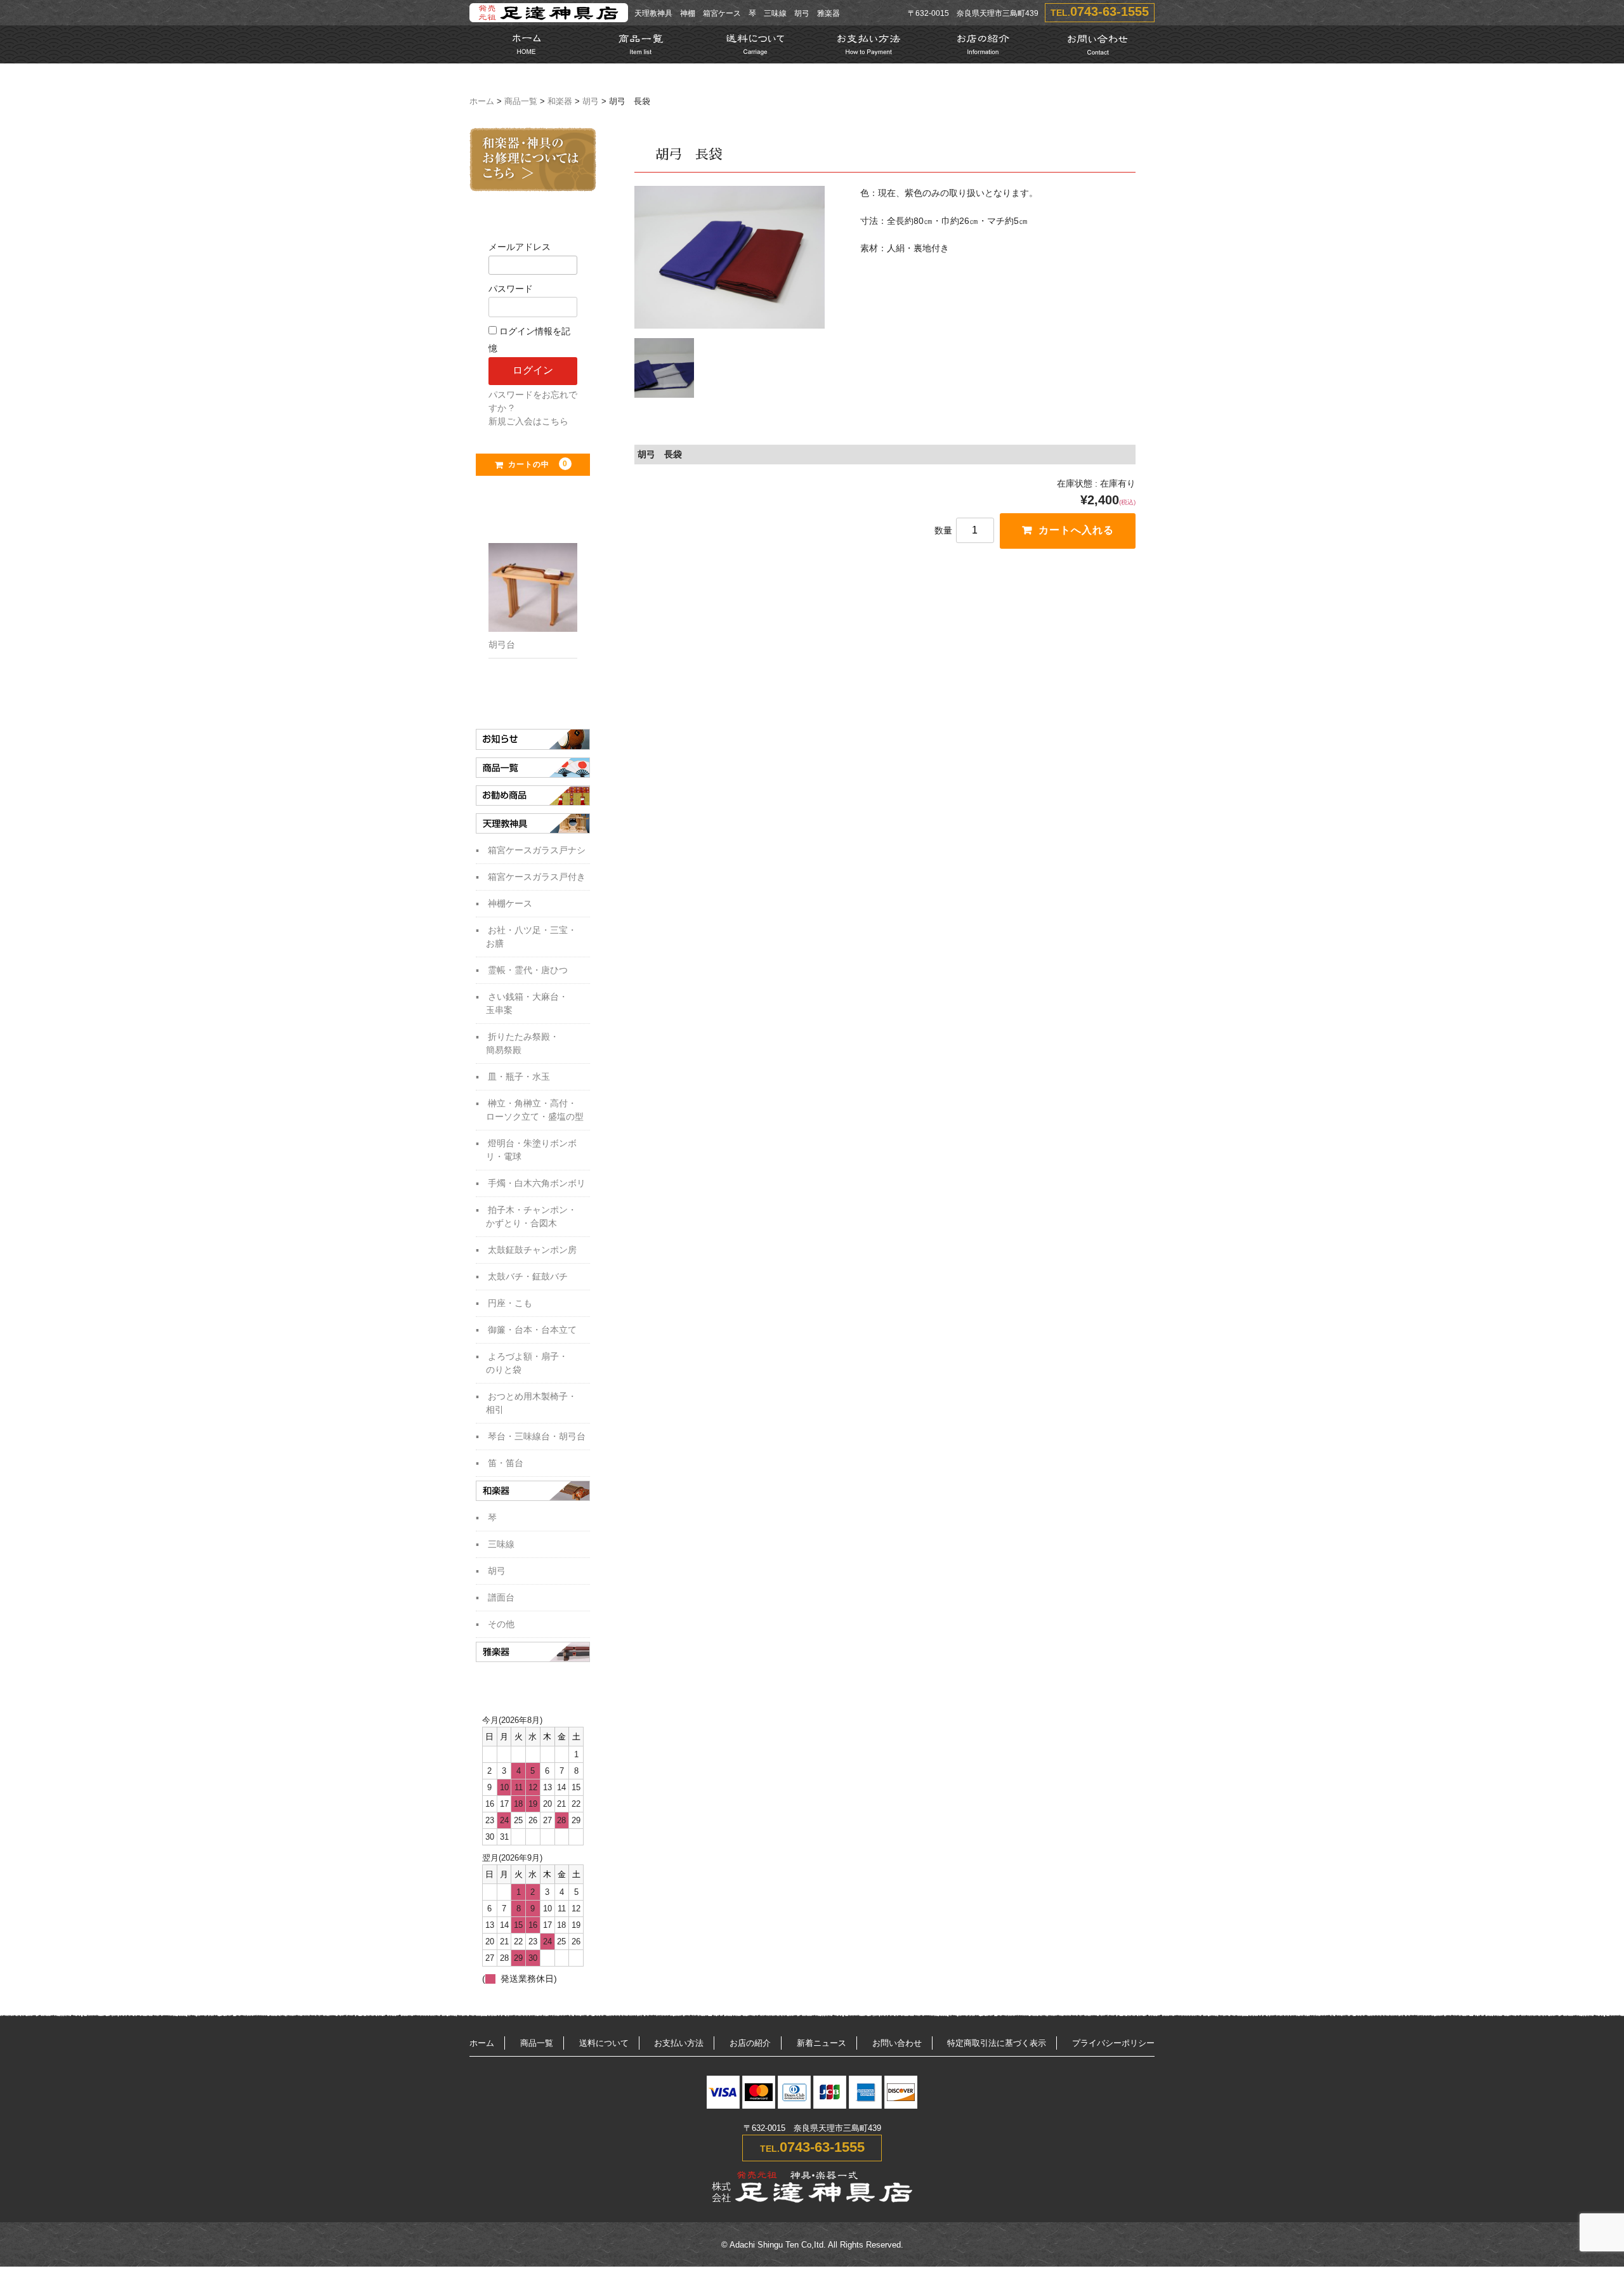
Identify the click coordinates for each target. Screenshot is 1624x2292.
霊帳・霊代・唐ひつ (528, 970)
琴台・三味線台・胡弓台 (537, 1436)
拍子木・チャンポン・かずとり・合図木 (531, 1216)
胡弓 (591, 102)
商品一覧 (521, 102)
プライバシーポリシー (1113, 2043)
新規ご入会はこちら (528, 421)
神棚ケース (510, 903)
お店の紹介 (750, 2043)
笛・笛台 (506, 1463)
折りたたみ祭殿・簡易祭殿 (522, 1043)
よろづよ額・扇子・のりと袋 (527, 1363)
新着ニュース (822, 2043)
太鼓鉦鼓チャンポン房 (532, 1250)
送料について (604, 2043)
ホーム (482, 102)
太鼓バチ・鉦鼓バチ (528, 1276)
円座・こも (510, 1303)
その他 (501, 1624)
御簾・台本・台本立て (532, 1330)
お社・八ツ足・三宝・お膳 (531, 937)
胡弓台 (502, 645)
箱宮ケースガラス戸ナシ (537, 850)
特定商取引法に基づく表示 (997, 2043)
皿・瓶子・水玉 (519, 1077)
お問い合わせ (897, 2043)
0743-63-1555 (1110, 11)
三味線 (501, 1544)
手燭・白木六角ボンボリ (537, 1183)
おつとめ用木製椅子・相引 (531, 1403)
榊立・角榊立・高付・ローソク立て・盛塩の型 (535, 1110)
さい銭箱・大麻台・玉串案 (527, 1003)
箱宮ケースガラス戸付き (537, 877)
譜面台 (501, 1597)
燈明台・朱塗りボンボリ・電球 (531, 1150)
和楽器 (560, 102)
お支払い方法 (679, 2043)
